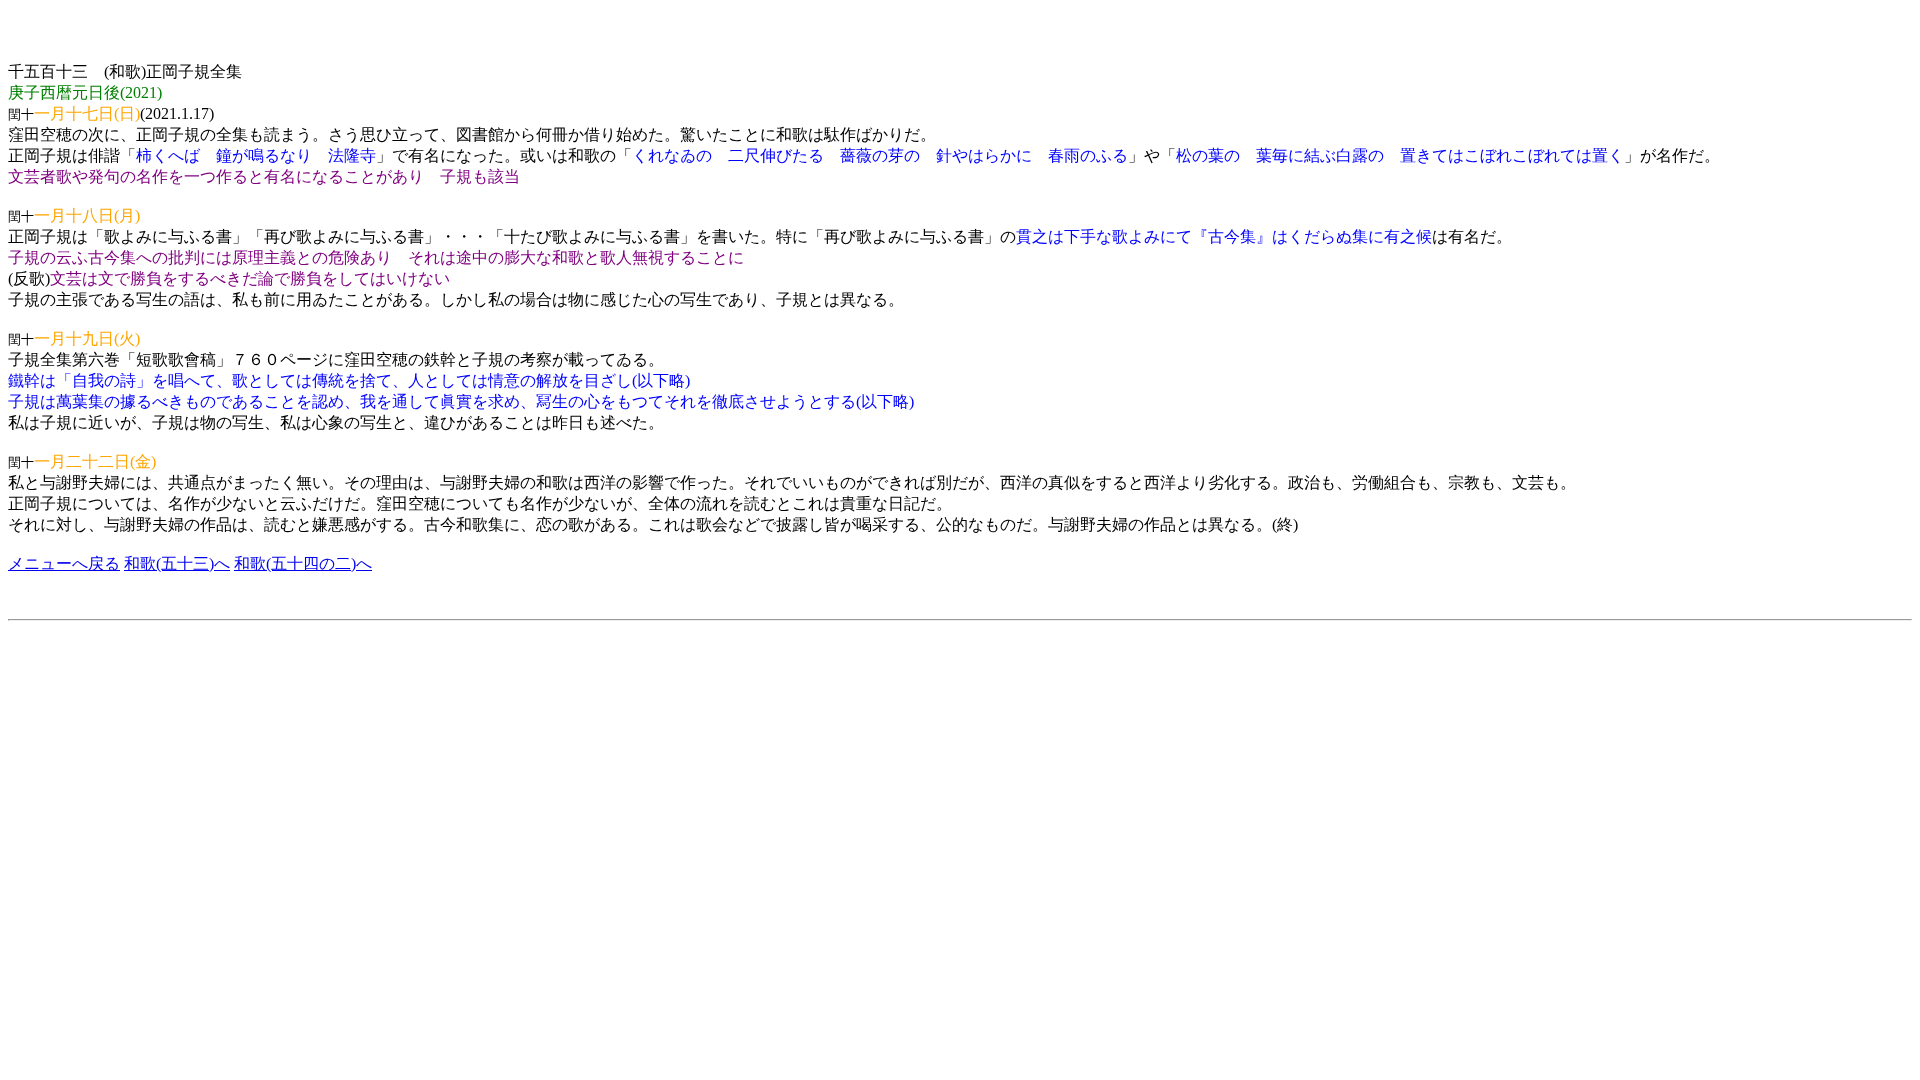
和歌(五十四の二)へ (303, 563)
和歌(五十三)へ (177, 563)
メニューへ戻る (64, 563)
